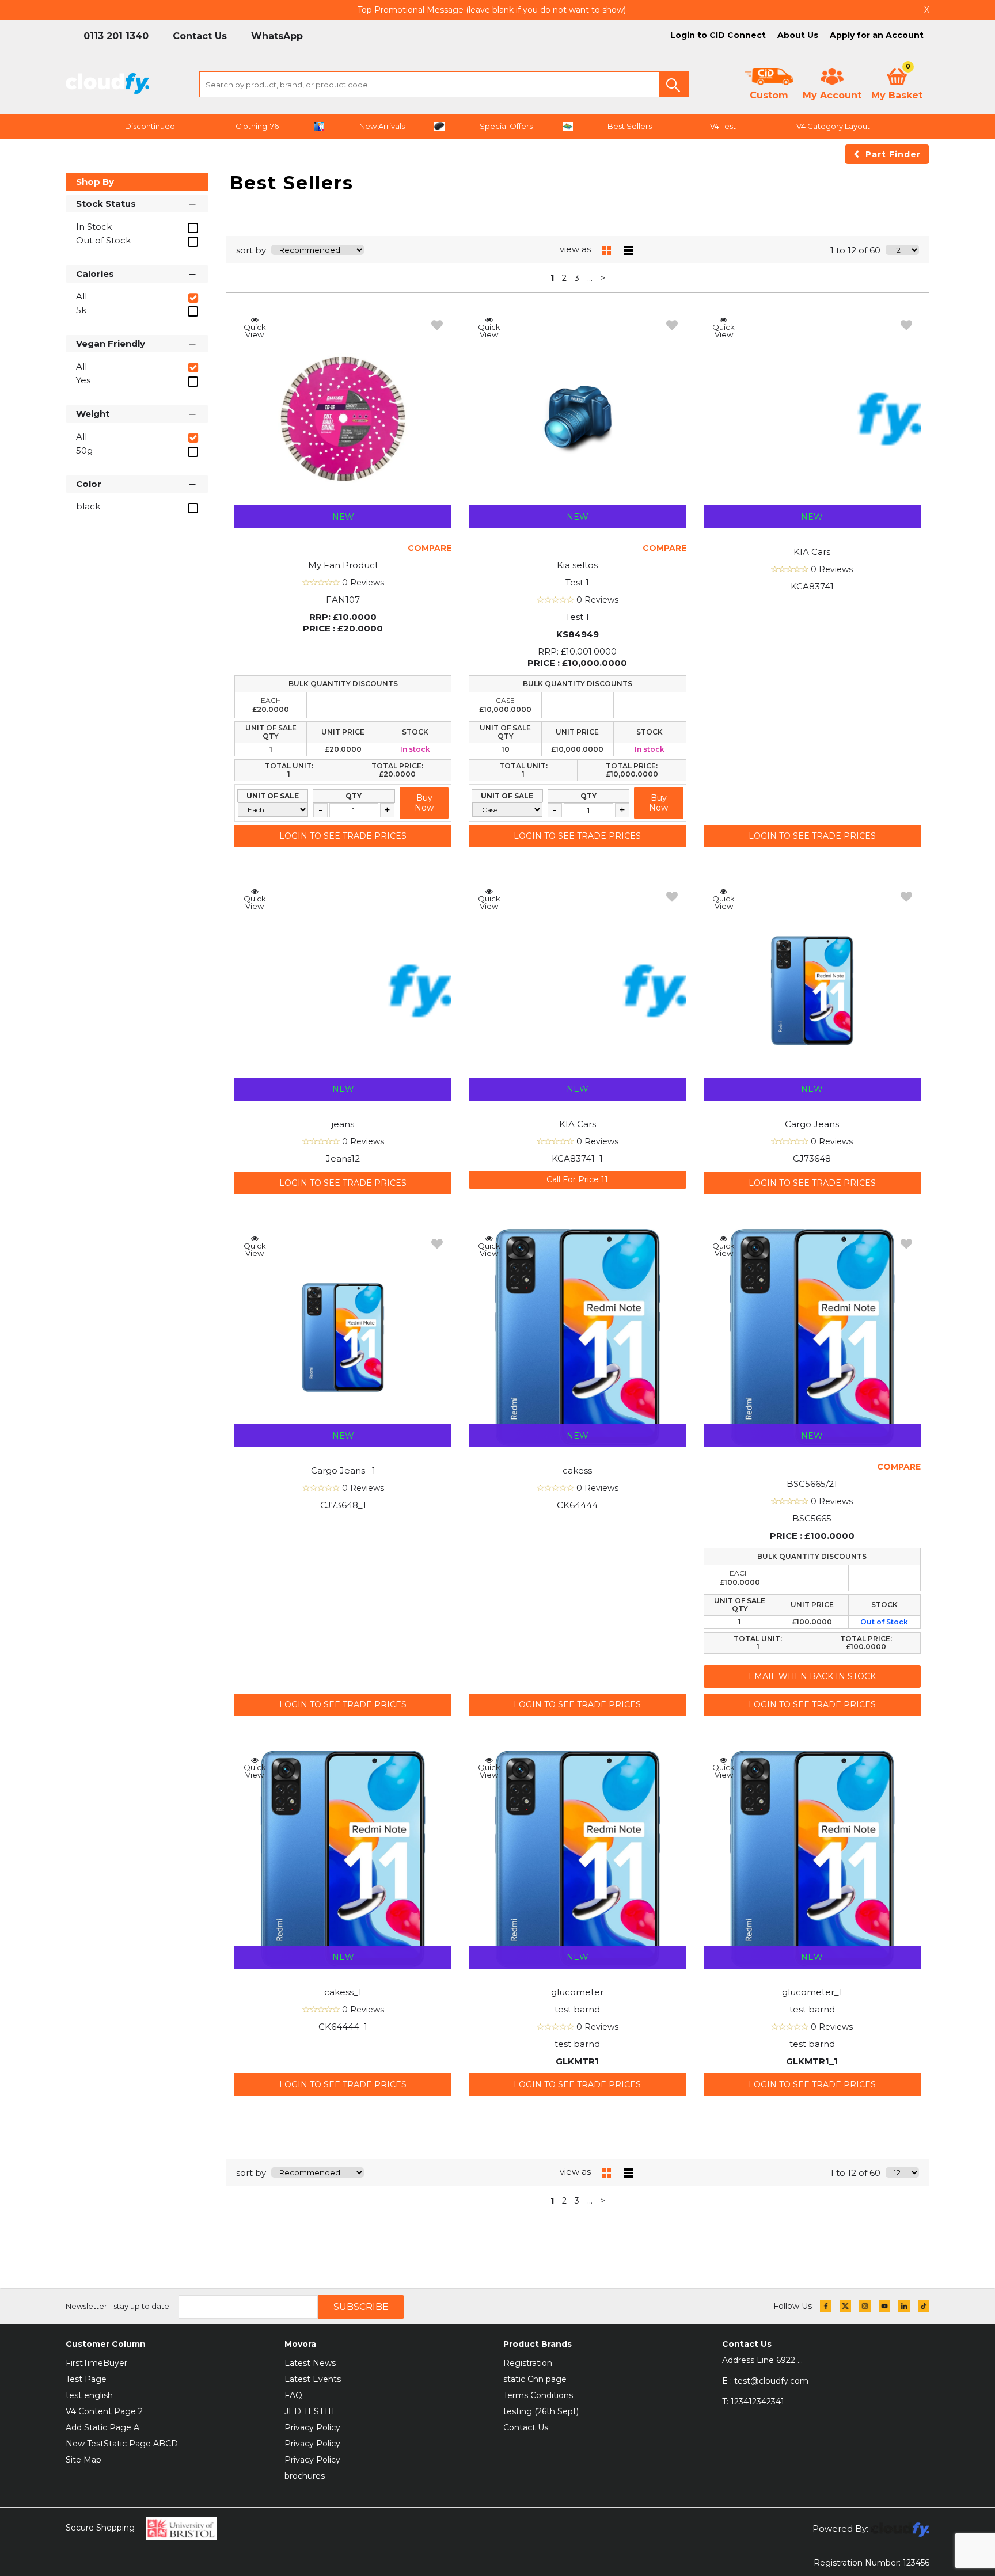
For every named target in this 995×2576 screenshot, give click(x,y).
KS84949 (578, 634)
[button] (674, 84)
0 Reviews (363, 583)
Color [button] (89, 484)
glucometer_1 (812, 1992)
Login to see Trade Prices (343, 836)
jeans (343, 1124)
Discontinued (150, 126)
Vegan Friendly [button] (111, 343)
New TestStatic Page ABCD (122, 2444)
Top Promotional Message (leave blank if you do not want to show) (492, 10)
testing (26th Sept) (541, 2411)
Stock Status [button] (106, 203)
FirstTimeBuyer (96, 2363)
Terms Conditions (538, 2395)
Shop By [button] (95, 182)
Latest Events (313, 2379)
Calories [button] (95, 274)
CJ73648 (812, 1158)
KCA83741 (812, 586)
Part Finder (893, 154)
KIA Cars (812, 552)
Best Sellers (630, 126)
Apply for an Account (877, 35)
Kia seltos (577, 565)
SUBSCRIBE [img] (361, 2307)
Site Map (83, 2460)
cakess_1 (343, 1992)
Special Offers (506, 126)
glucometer (577, 1992)
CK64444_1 (343, 2027)
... (590, 278)
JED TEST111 (309, 2411)
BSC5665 (812, 1518)
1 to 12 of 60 (855, 250)
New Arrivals (382, 126)
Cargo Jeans (812, 1124)
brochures (305, 2476)
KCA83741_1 (577, 1158)
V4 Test (723, 126)
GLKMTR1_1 (812, 2061)
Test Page (86, 2379)
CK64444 (577, 1505)
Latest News (310, 2363)
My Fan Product (343, 565)
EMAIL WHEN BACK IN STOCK (812, 1676)
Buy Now (424, 803)
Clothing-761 (258, 126)
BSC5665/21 (812, 1484)
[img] (826, 2306)
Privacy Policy (312, 2427)
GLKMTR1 (577, 2061)
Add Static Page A (102, 2427)
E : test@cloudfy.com (765, 2381)
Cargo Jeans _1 (343, 1470)
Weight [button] (93, 414)
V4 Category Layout (833, 126)
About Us (798, 35)
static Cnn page (535, 2379)
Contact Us (526, 2427)
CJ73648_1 (343, 1505)
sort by (251, 250)
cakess (577, 1470)
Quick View (255, 330)
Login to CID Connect (718, 35)
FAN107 (343, 600)
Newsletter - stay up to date (117, 2306)
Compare (430, 548)
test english (89, 2395)
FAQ (293, 2395)
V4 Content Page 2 (104, 2411)
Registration (528, 2363)
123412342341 (753, 2402)
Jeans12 (343, 1158)
